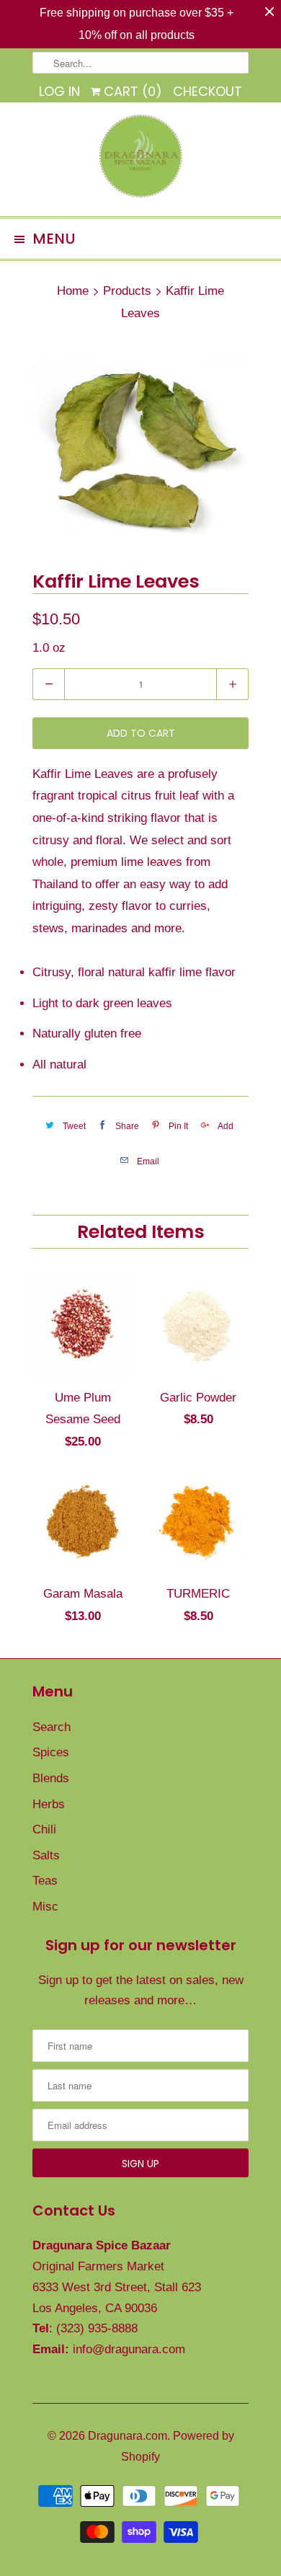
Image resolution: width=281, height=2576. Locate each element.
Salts (46, 1855)
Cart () (131, 91)
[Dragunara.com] (140, 159)
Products (127, 291)
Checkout (208, 91)
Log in (59, 91)
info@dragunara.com (129, 2349)
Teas (45, 1881)
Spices (51, 1752)
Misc (45, 1907)
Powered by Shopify (178, 2446)
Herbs (49, 1804)
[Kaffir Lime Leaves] (140, 449)
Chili (44, 1829)
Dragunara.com (128, 2436)
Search (52, 1727)
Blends (51, 1778)
